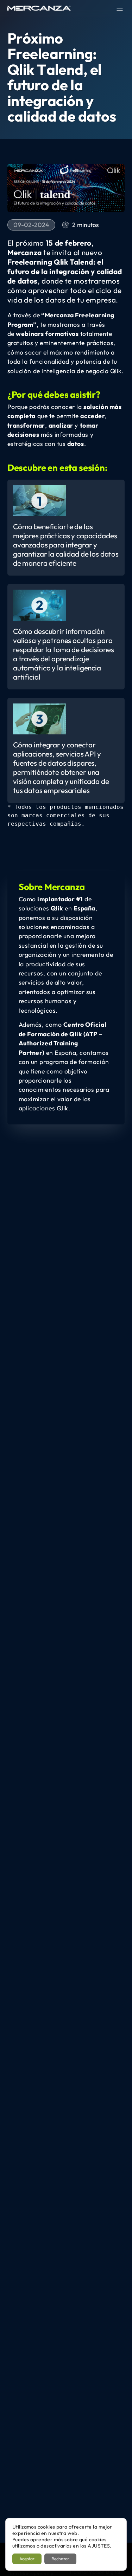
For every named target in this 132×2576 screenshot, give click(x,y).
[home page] (39, 8)
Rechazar (60, 2559)
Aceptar (27, 2559)
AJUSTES (99, 2546)
